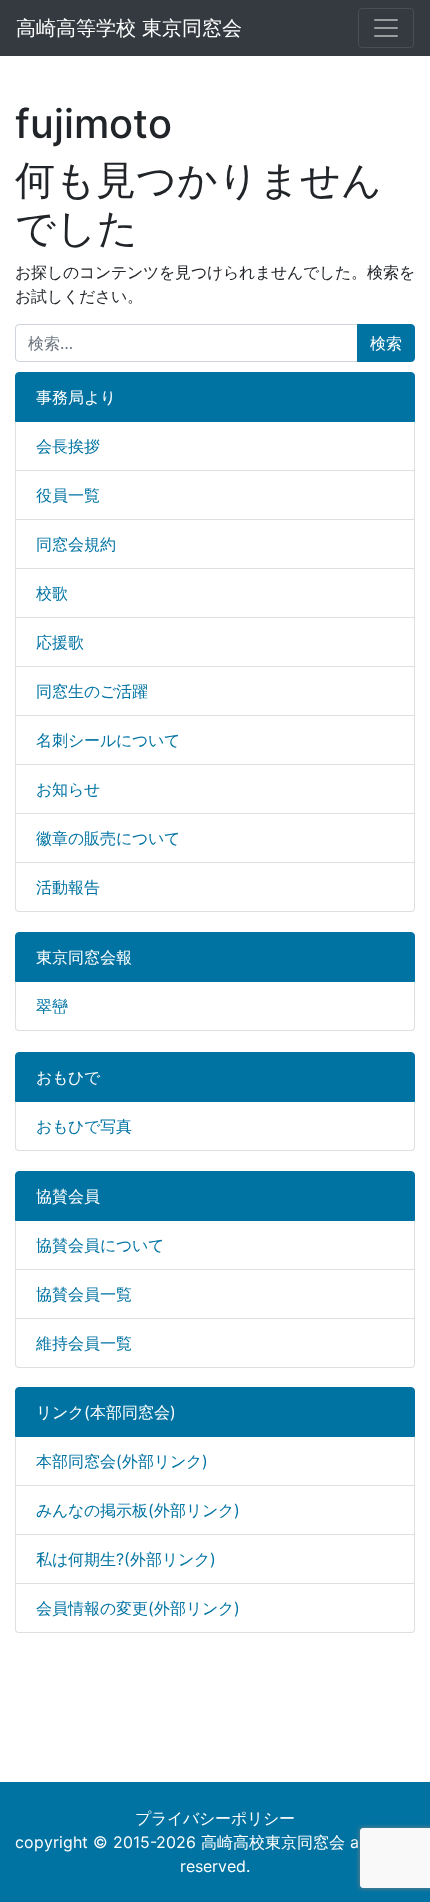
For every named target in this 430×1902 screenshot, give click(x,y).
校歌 (52, 593)
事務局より (76, 397)
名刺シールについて (108, 740)
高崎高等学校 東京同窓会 (129, 28)
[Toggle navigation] (386, 28)
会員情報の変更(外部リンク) (138, 1608)
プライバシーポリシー (215, 1818)
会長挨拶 (68, 446)
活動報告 (68, 887)
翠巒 (52, 1006)
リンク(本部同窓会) (106, 1412)
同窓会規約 (76, 544)
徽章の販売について (108, 838)
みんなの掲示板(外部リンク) (138, 1510)
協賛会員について (100, 1245)
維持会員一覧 (84, 1343)
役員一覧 (68, 495)
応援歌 (60, 642)
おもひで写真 (84, 1126)
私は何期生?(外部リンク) (126, 1559)
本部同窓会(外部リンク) (122, 1461)
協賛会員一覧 (84, 1294)
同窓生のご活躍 (92, 691)
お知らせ (68, 789)
